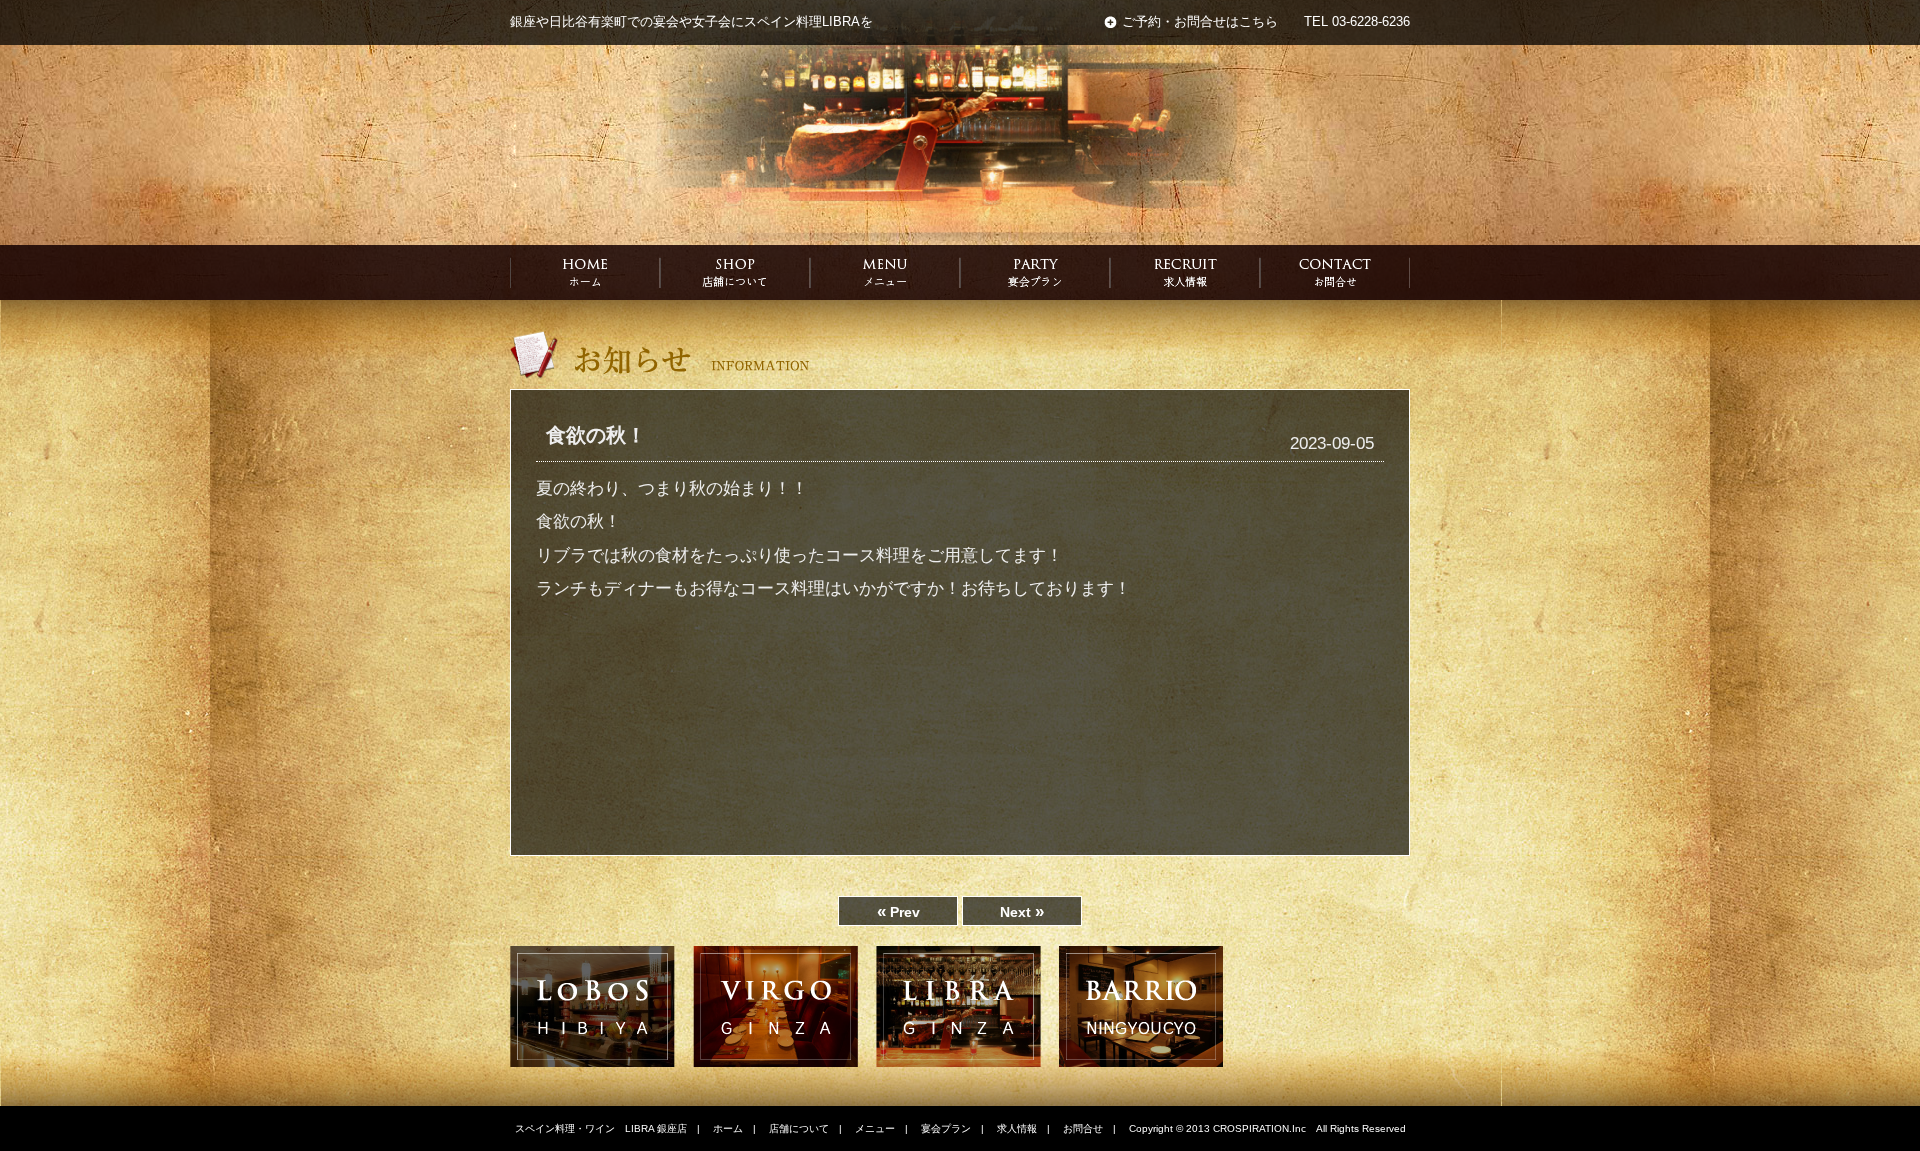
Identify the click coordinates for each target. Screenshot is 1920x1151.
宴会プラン (946, 1128)
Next (1022, 911)
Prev (898, 911)
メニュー (875, 1128)
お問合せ (1083, 1128)
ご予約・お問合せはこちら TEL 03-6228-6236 (1266, 22)
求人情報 (1017, 1128)
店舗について (799, 1128)
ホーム (728, 1128)
